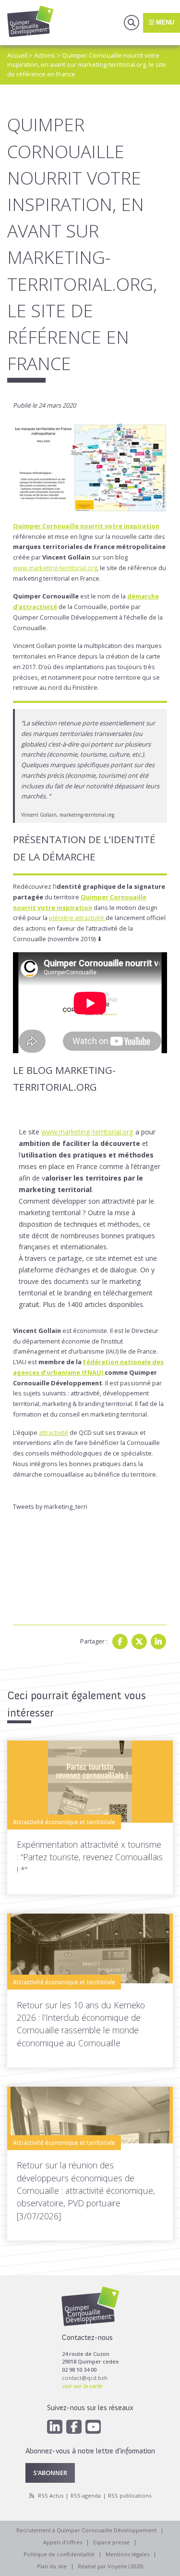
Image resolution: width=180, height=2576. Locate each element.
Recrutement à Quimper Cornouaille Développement (86, 2530)
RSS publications (130, 2495)
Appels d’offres (63, 2542)
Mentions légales (127, 2554)
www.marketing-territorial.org (55, 568)
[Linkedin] (158, 1642)
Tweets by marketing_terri (50, 1506)
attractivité (54, 1432)
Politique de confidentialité (59, 2554)
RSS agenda (86, 2495)
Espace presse (111, 2542)
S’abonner (50, 2473)
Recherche (132, 23)
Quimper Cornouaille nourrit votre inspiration (86, 526)
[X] (139, 1642)
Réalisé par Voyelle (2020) (110, 2566)
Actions (45, 55)
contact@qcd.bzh (85, 2378)
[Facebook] (120, 1642)
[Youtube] (93, 2427)
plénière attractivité (77, 918)
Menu (164, 22)
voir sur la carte (82, 2386)
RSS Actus (51, 2495)
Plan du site (52, 2566)
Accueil (17, 55)
